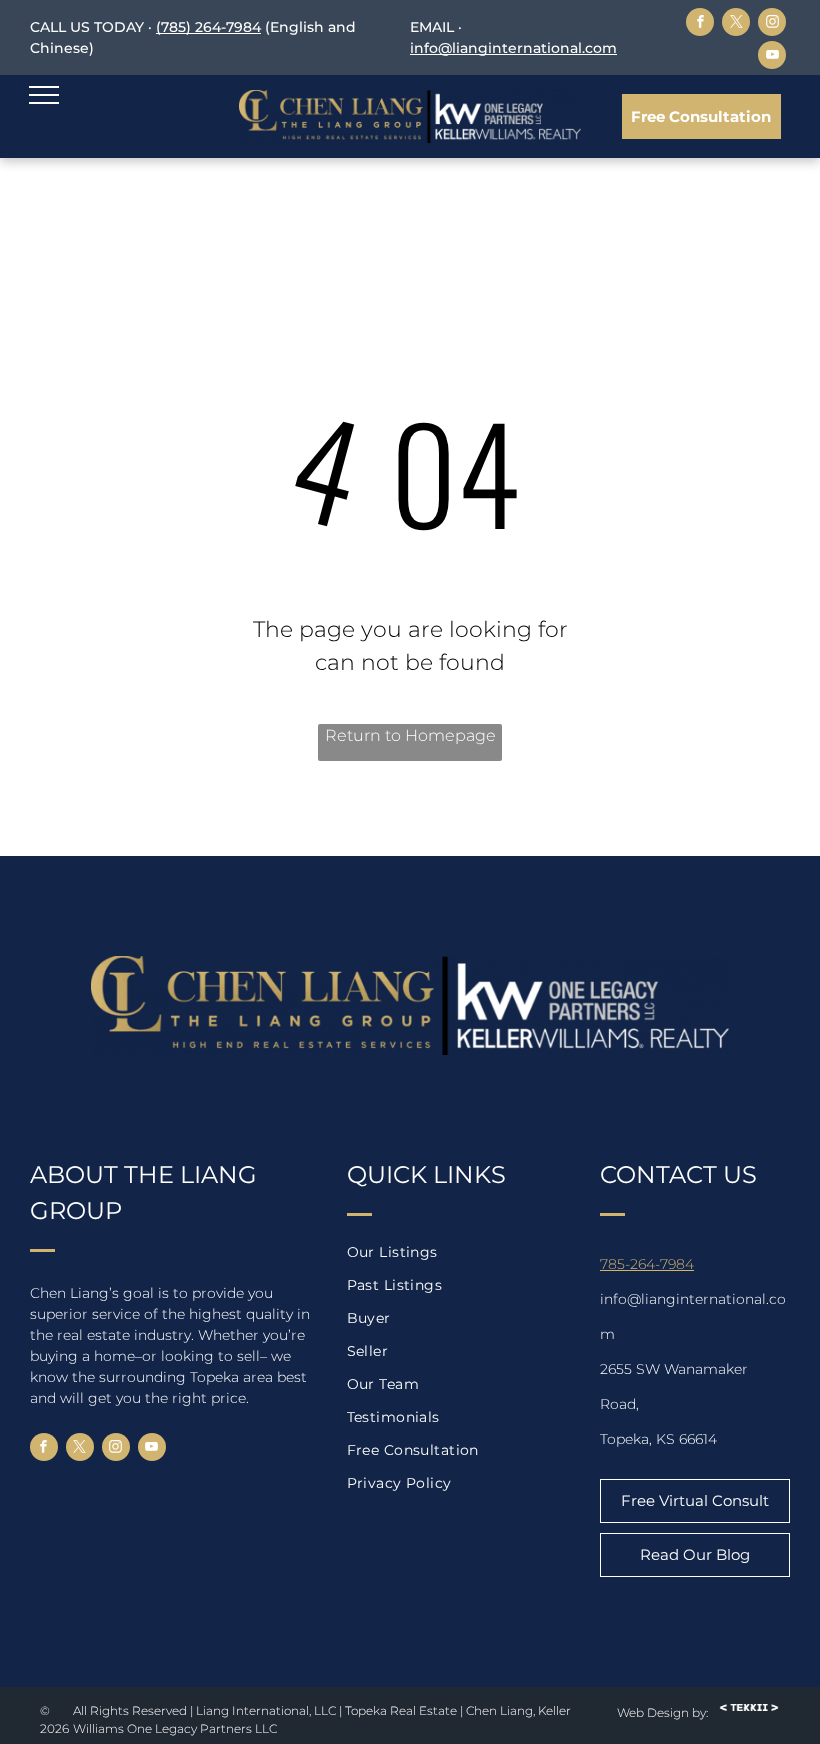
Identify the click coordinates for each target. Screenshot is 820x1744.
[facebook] (700, 24)
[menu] (44, 95)
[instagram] (772, 24)
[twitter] (736, 24)
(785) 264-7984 (208, 27)
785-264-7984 (647, 1264)
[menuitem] (458, 1252)
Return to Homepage (410, 735)
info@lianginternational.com (513, 48)
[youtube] (772, 57)
